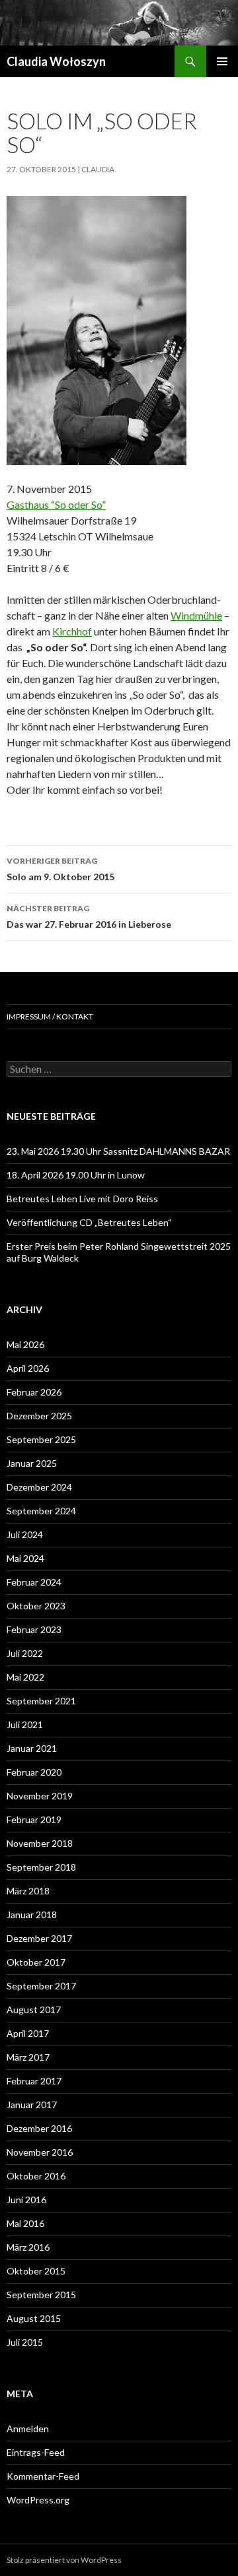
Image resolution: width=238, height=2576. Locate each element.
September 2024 (41, 1511)
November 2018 (40, 1843)
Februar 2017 (34, 2081)
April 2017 (28, 2033)
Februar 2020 (34, 1772)
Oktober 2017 (36, 1962)
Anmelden (28, 2429)
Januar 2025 (32, 1463)
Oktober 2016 (36, 2176)
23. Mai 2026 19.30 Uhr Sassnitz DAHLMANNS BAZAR (118, 1151)
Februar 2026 (34, 1392)
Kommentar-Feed (43, 2476)
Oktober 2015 (36, 2271)
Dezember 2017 (39, 1938)
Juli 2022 (25, 1653)
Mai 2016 (25, 2223)
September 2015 (41, 2295)
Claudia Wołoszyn (56, 61)
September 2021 (41, 1701)
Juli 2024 (25, 1534)
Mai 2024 (25, 1558)
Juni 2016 (26, 2200)
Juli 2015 (25, 2342)
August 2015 (34, 2318)
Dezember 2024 (39, 1487)
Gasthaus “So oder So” (56, 504)
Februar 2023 (34, 1629)
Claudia (98, 169)
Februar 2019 (34, 1819)
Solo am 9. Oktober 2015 (60, 869)
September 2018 (41, 1867)
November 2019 (40, 1796)
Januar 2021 (32, 1748)
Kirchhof (72, 631)
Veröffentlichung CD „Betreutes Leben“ (89, 1222)
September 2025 (41, 1439)
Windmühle (196, 615)
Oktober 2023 (36, 1606)
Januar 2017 (32, 2105)
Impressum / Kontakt (50, 1016)
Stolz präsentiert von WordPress (64, 2560)
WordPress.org (38, 2500)
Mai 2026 (25, 1344)
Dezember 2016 (39, 2128)
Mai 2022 (25, 1677)
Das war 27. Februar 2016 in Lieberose (89, 917)
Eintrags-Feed (36, 2452)
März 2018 (28, 1891)
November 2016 (40, 2152)
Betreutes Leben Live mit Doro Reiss (82, 1199)
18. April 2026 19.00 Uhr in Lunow (76, 1175)
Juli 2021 (25, 1724)
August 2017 (34, 2010)
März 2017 (28, 2057)
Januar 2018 (32, 1915)
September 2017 (41, 1986)
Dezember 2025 (39, 1416)
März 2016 (28, 2247)
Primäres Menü (222, 61)
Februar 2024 (34, 1582)
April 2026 (28, 1368)
